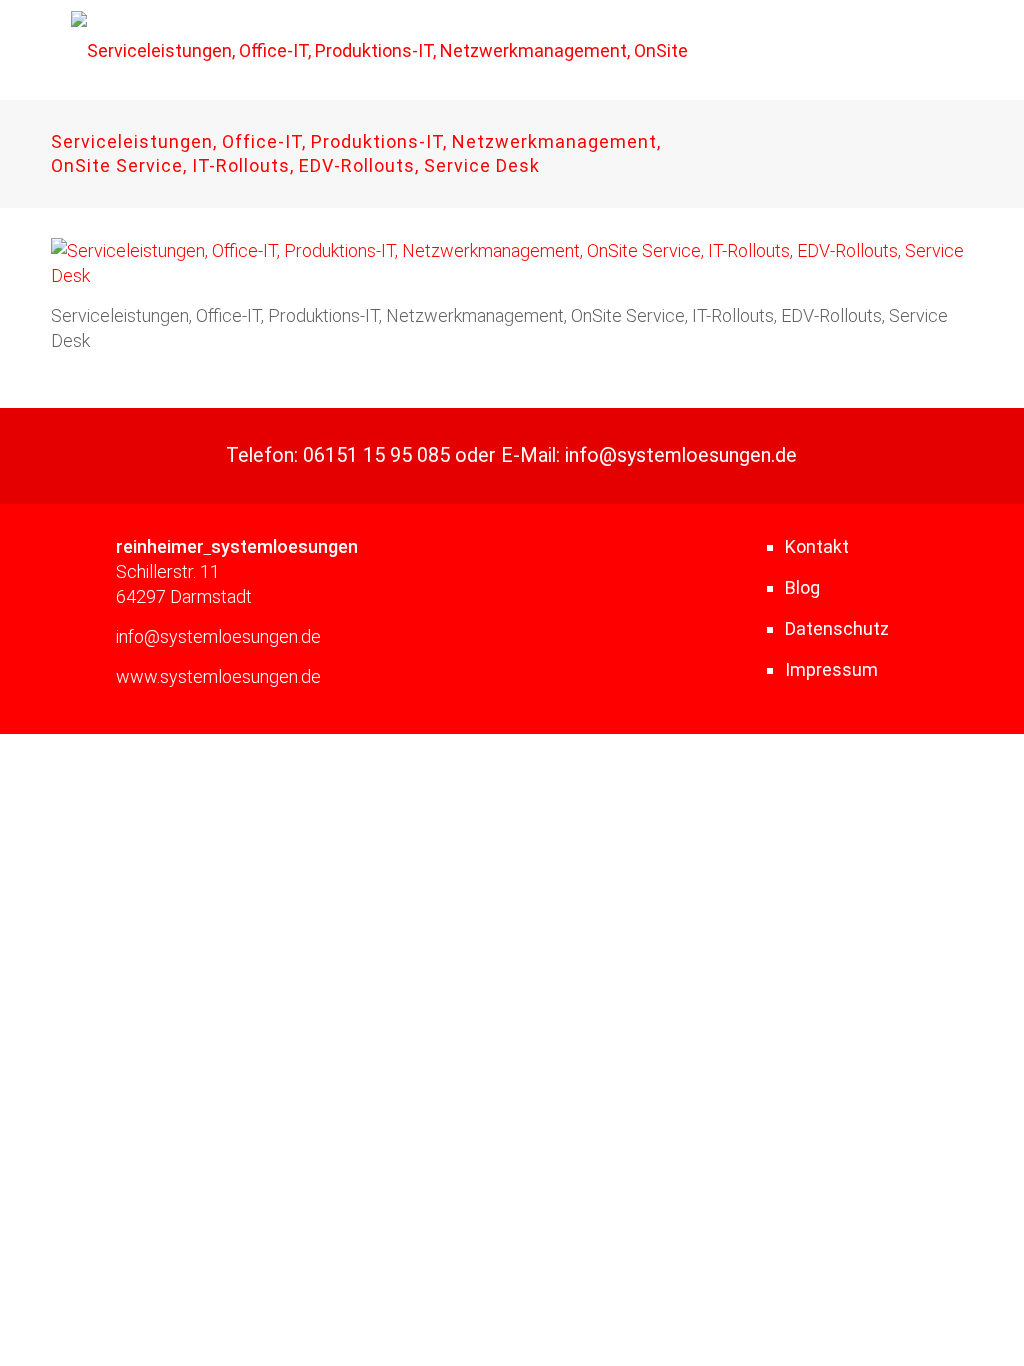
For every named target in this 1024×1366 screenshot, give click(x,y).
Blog (802, 587)
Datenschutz (837, 628)
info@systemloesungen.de (681, 455)
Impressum (831, 669)
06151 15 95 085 (376, 455)
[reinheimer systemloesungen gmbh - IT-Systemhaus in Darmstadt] (410, 50)
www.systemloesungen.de (218, 676)
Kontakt (817, 546)
